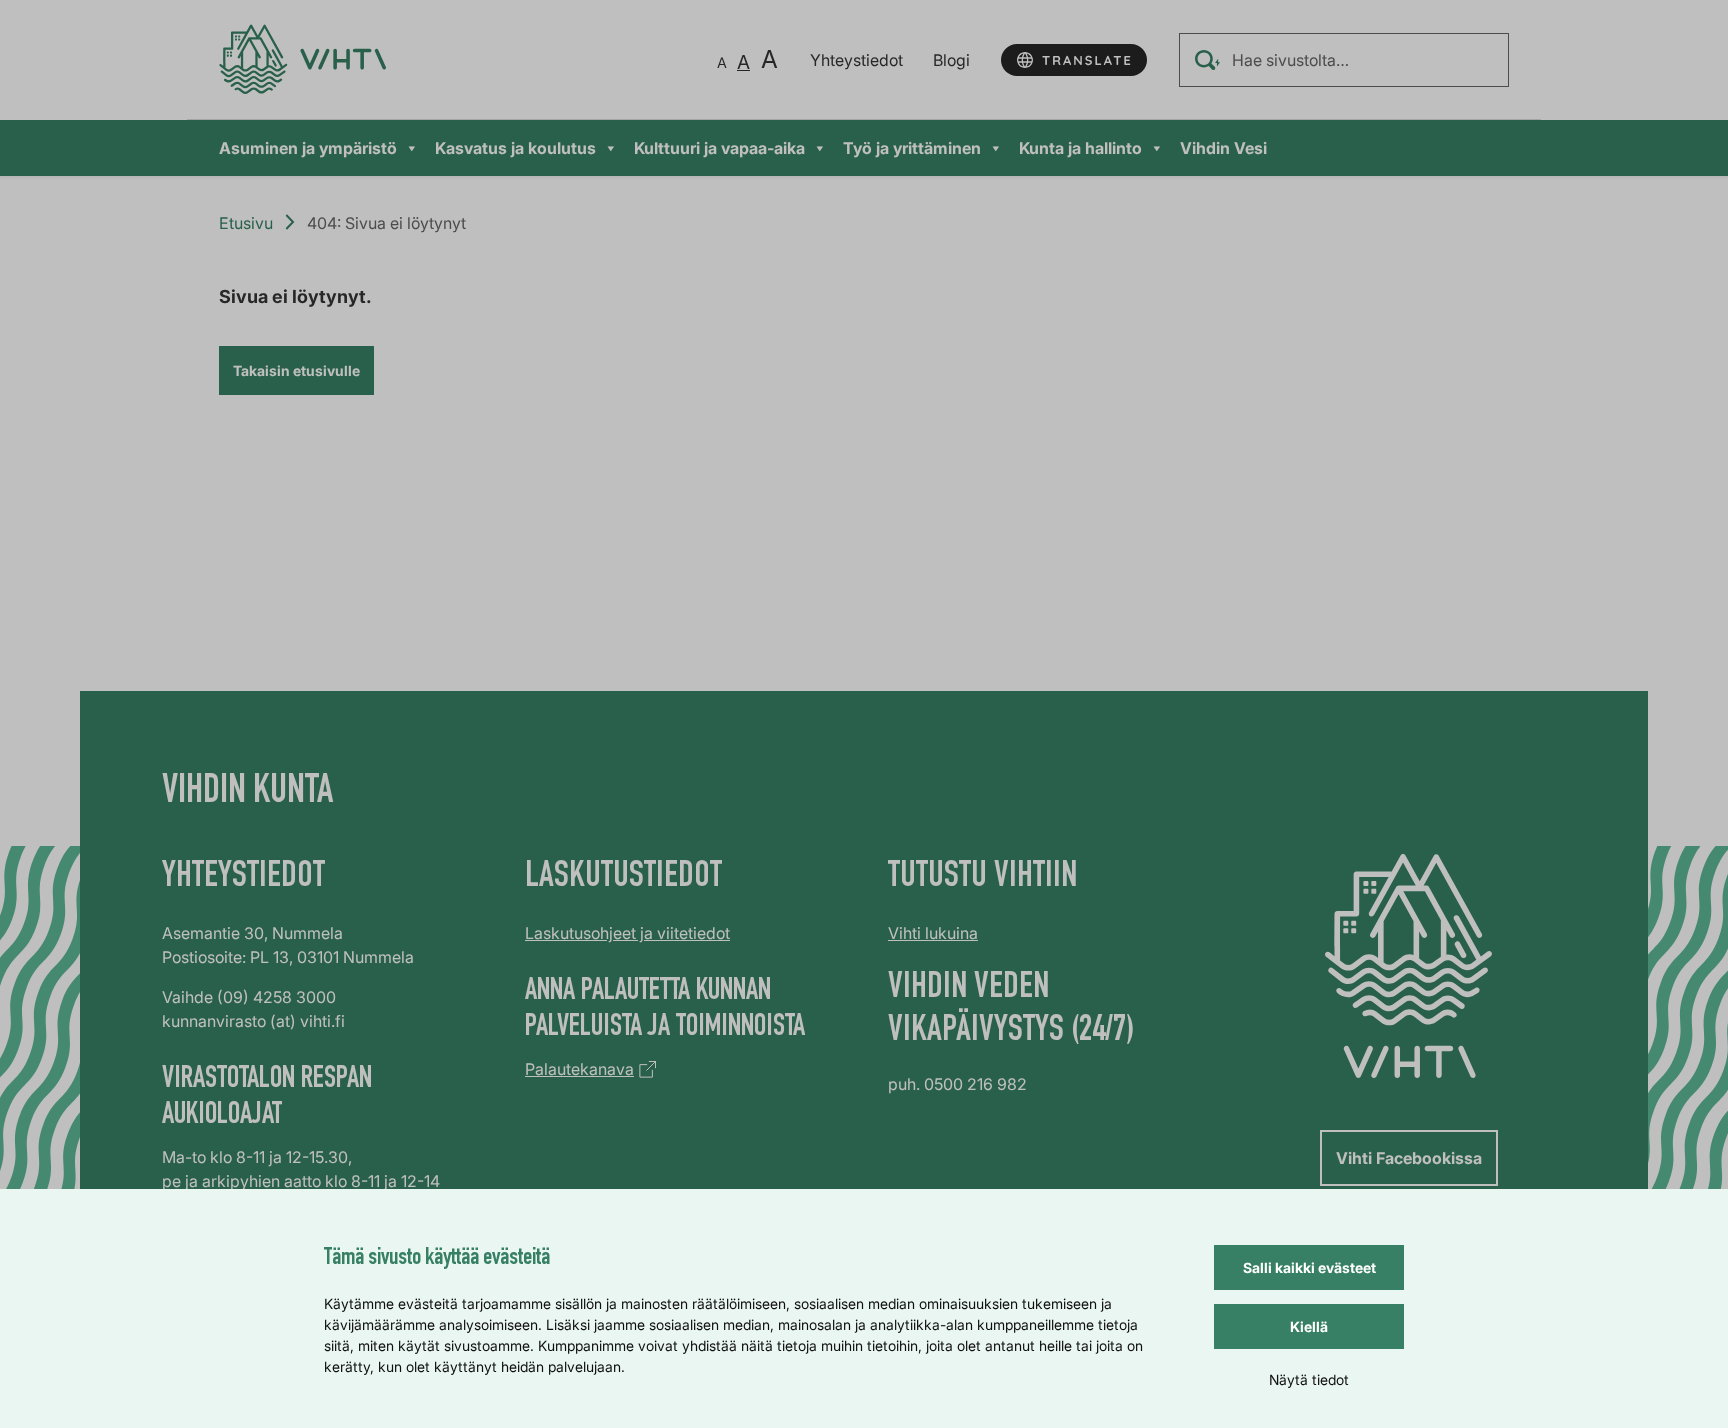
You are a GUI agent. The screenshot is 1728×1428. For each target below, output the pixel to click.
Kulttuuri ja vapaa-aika (719, 148)
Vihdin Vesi (1223, 148)
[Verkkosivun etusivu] (302, 59)
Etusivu (246, 223)
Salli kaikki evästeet (1309, 1267)
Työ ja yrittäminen (912, 148)
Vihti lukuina (933, 933)
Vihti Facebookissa (1409, 1158)
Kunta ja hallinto (1080, 148)
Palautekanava (579, 1069)
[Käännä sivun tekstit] (1074, 60)
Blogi (951, 60)
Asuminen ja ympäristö (308, 148)
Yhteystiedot (856, 60)
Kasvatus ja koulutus (515, 148)
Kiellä (1309, 1326)
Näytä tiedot (1309, 1379)
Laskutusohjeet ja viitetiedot (627, 933)
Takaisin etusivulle (296, 370)
